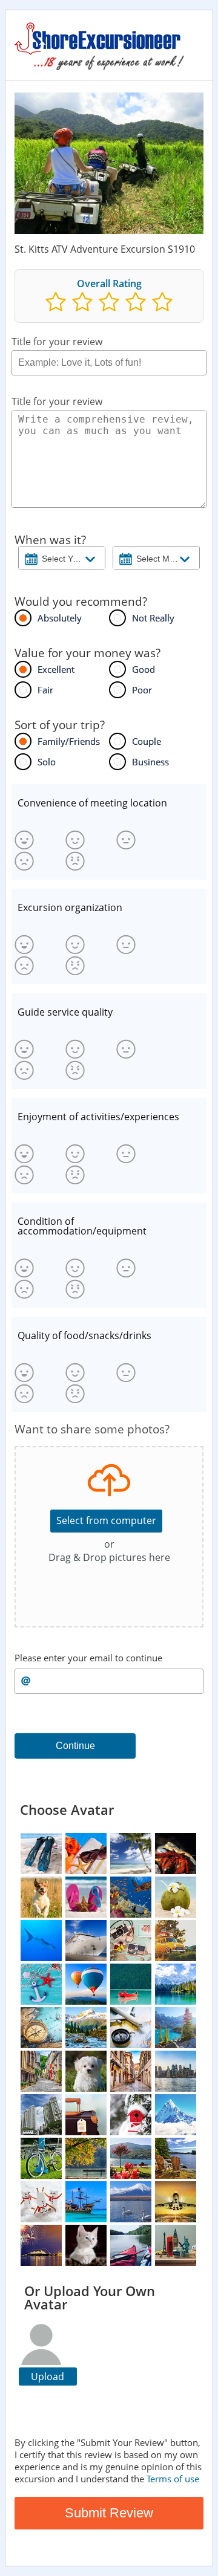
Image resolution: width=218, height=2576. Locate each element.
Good (144, 669)
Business (150, 762)
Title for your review (57, 342)
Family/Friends (69, 741)
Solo (47, 762)
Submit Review (109, 2513)
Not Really (153, 618)
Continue (75, 1746)
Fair (45, 690)
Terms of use (173, 2479)
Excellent (56, 669)
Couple (147, 741)
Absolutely (60, 618)
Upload (48, 2376)
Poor (142, 690)
